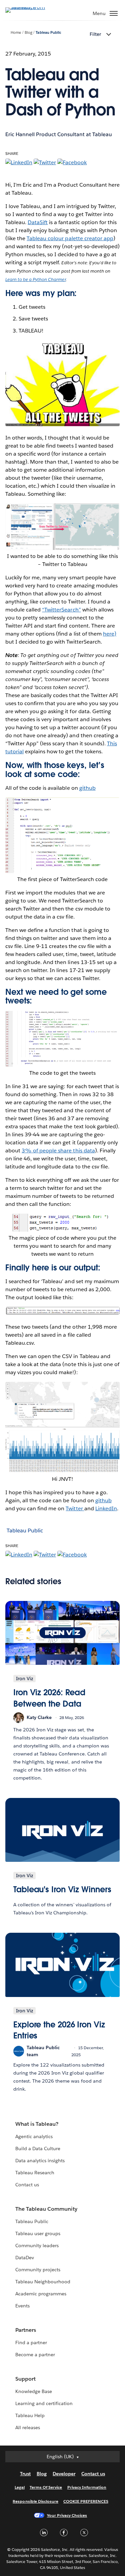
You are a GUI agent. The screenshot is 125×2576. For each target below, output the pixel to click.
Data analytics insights (40, 2161)
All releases (28, 2427)
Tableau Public (48, 33)
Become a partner (35, 2355)
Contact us (27, 2185)
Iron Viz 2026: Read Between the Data (49, 1698)
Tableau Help (30, 2415)
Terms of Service (46, 2487)
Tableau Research (35, 2173)
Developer (64, 2474)
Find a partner (31, 2343)
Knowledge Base (34, 2391)
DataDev (25, 2258)
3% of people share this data (58, 1151)
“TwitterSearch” (61, 610)
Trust (25, 2474)
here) (110, 634)
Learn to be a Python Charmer (36, 279)
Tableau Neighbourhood (43, 2282)
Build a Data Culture (38, 2149)
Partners (26, 2330)
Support (25, 2379)
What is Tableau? (37, 2124)
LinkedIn (106, 1508)
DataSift (38, 222)
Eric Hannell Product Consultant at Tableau (59, 134)
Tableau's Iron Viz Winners (62, 1889)
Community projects (38, 2270)
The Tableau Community (46, 2209)
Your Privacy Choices (67, 2515)
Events (22, 2306)
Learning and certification (44, 2403)
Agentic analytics (34, 2136)
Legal (20, 2487)
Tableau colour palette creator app (70, 238)
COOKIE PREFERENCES (86, 2501)
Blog (28, 33)
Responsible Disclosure (35, 2501)
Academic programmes (41, 2294)
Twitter (75, 1508)
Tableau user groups (38, 2233)
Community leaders (37, 2246)
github (87, 788)
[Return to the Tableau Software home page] (29, 7)
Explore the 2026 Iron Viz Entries (59, 2030)
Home (16, 33)
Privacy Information (87, 2487)
